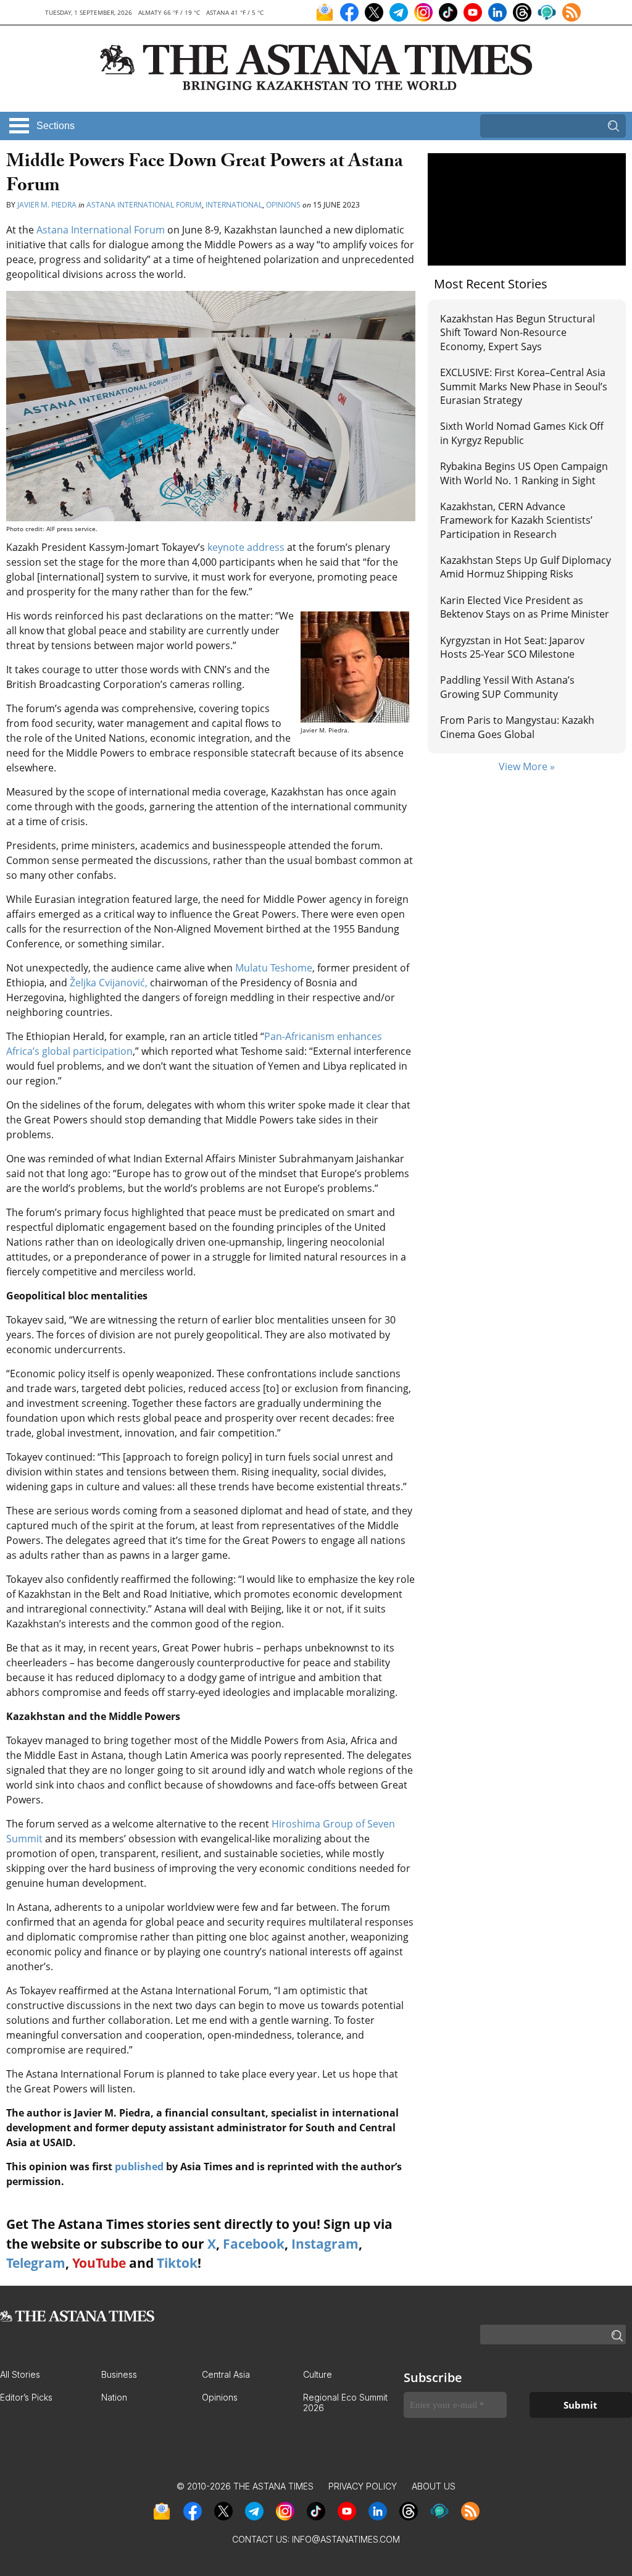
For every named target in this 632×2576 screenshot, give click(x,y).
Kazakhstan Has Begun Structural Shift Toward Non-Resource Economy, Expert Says (518, 333)
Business (119, 2374)
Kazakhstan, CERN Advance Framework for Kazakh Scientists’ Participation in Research (516, 520)
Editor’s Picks (26, 2397)
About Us (434, 2486)
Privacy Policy (363, 2486)
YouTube (99, 2263)
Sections (56, 126)
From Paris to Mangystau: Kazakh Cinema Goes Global (517, 727)
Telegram (36, 2263)
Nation (114, 2397)
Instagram (325, 2244)
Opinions (283, 205)
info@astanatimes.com (346, 2539)
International (234, 205)
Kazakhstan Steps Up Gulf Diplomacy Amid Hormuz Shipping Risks (526, 567)
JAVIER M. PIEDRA (47, 205)
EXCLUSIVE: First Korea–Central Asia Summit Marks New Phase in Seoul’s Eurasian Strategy (524, 386)
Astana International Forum (144, 205)
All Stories (20, 2374)
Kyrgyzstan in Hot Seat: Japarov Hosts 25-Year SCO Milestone (512, 647)
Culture (318, 2374)
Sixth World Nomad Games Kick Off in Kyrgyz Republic (522, 433)
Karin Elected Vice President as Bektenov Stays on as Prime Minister (525, 607)
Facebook (254, 2244)
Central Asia (226, 2374)
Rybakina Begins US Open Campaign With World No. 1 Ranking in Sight (524, 473)
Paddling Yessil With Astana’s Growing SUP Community (507, 687)
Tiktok (177, 2263)
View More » (527, 766)
